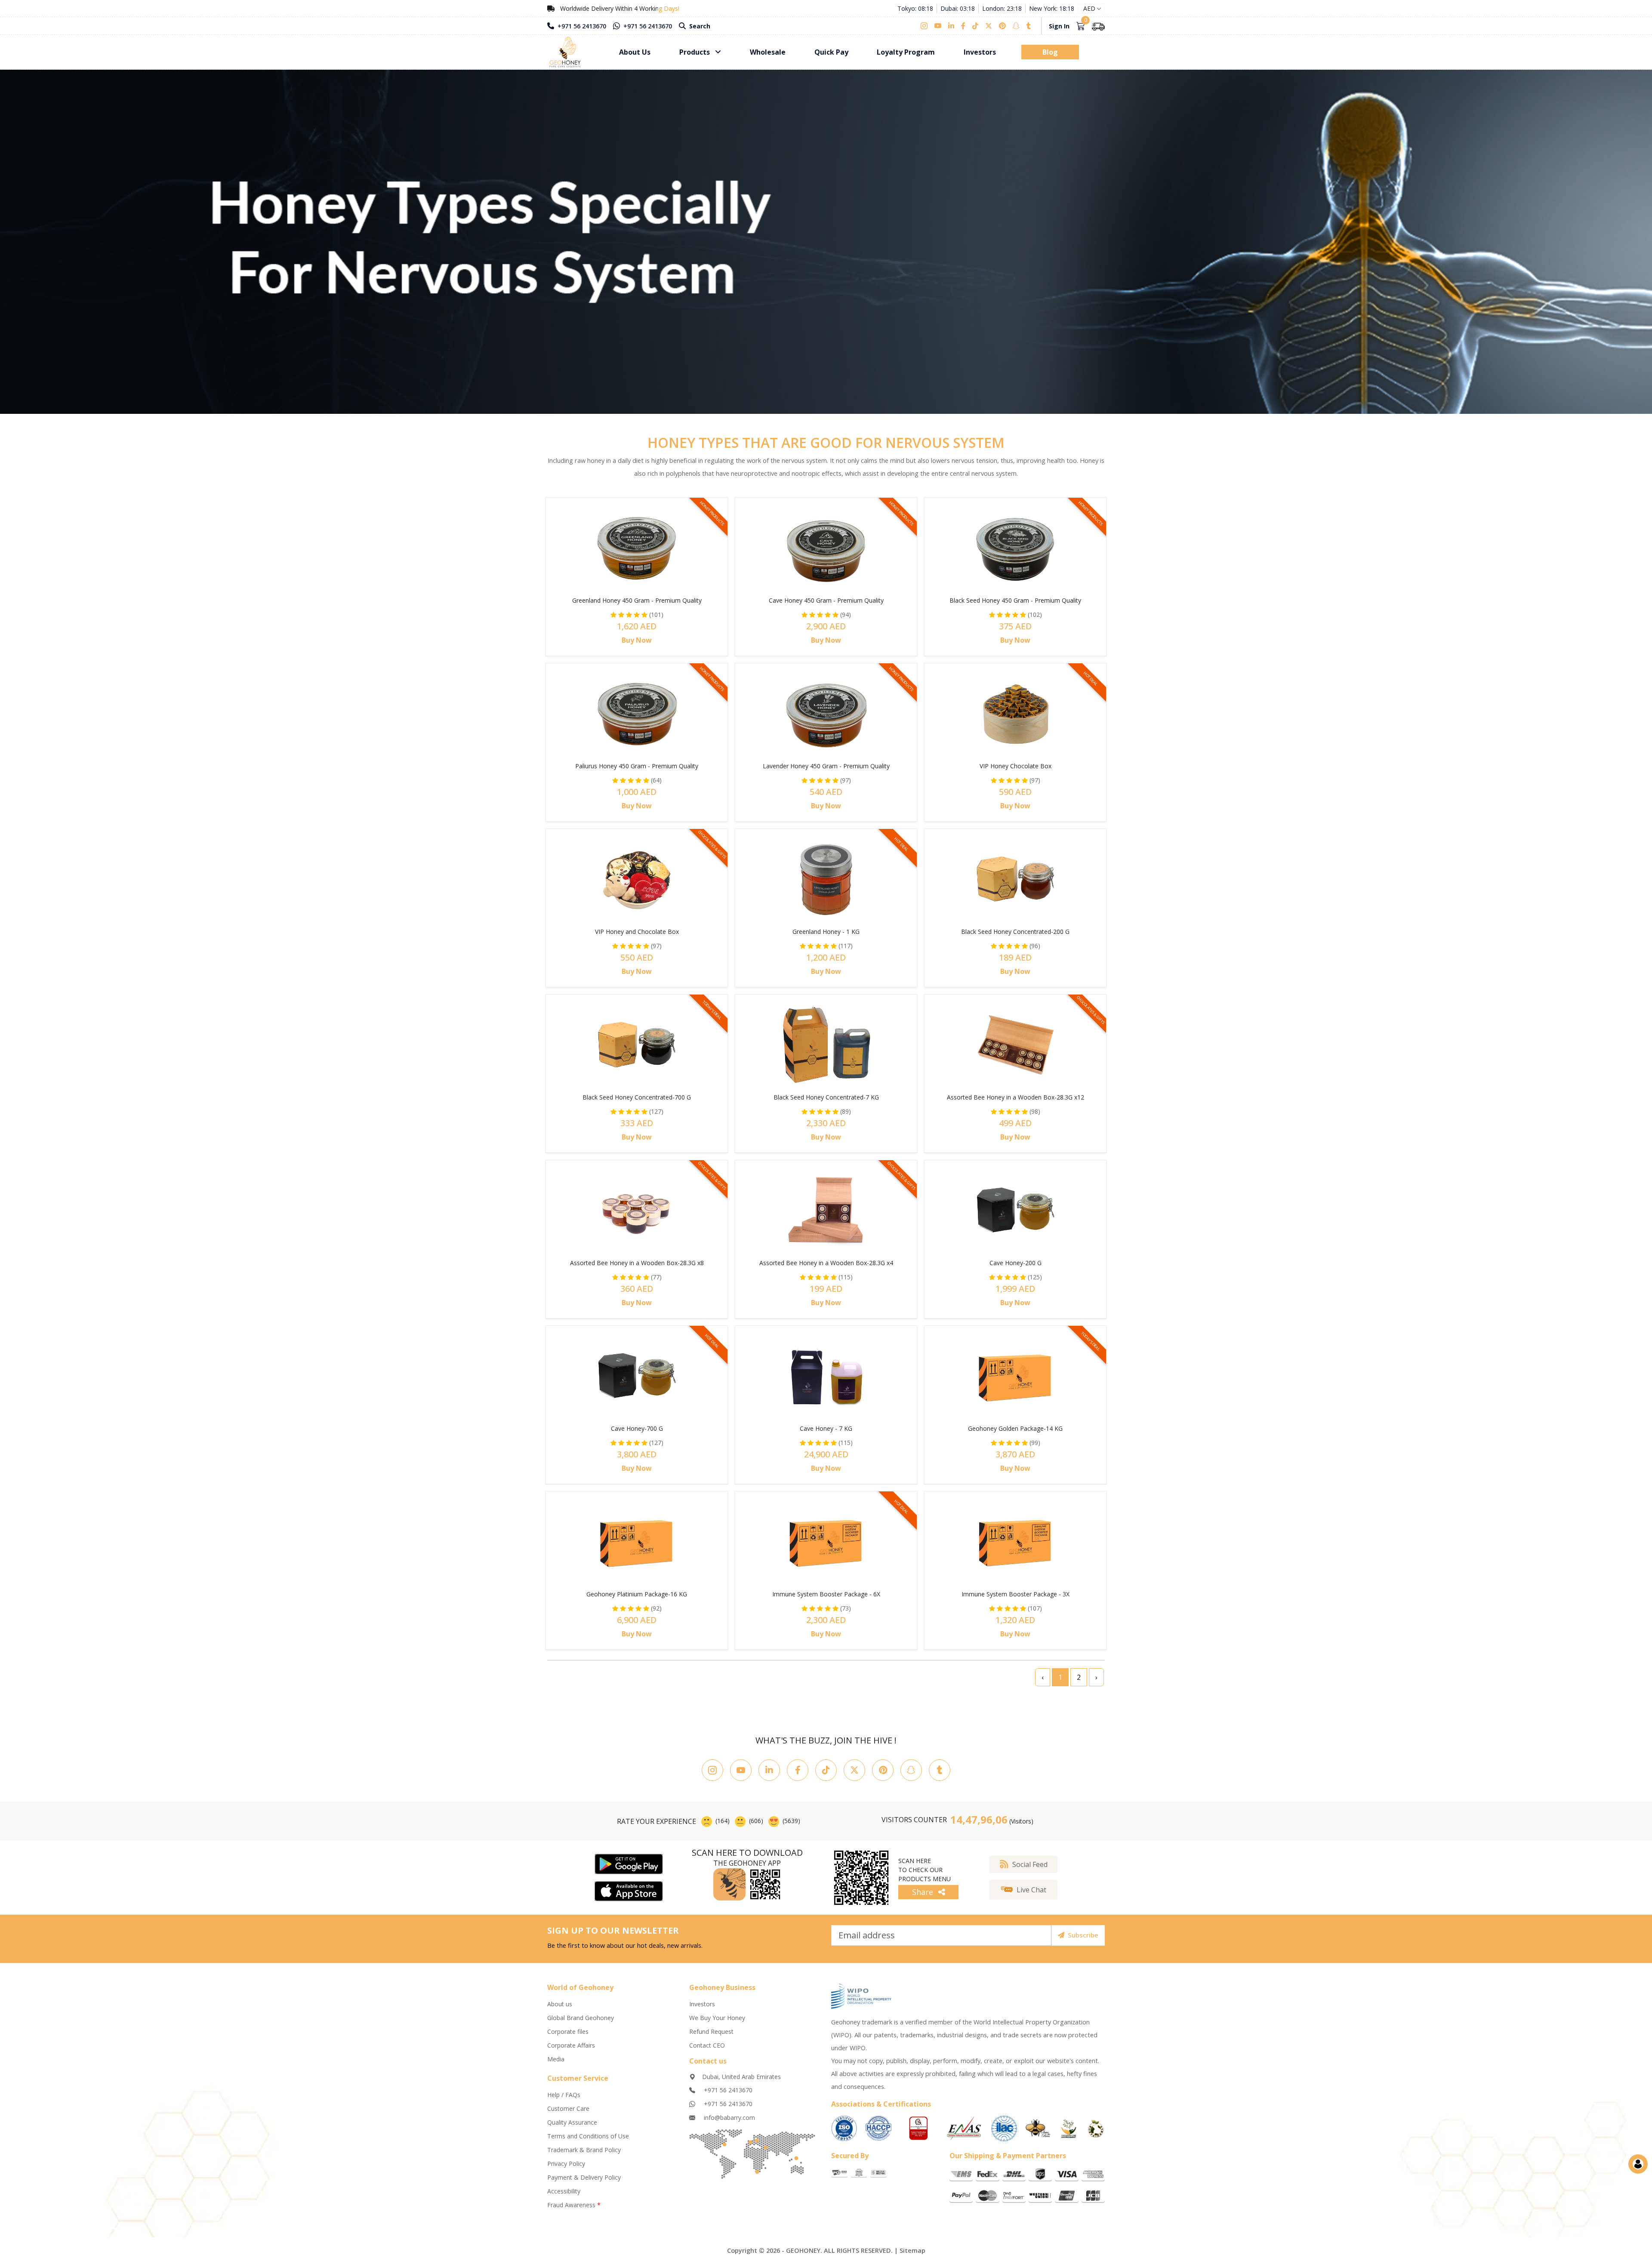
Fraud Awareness (574, 2205)
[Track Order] (1098, 26)
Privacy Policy (566, 2164)
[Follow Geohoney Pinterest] (883, 1770)
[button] (1023, 1890)
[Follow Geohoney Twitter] (854, 1770)
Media (556, 2059)
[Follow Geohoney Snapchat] (911, 1770)
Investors (980, 52)
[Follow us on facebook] (963, 26)
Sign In (1059, 26)
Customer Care (568, 2108)
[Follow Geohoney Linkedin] (769, 1770)
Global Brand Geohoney (581, 2018)
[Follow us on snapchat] (1016, 26)
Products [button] (695, 52)
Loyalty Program (906, 52)
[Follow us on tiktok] (975, 26)
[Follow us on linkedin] (951, 26)
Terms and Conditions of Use (588, 2136)
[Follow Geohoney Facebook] (798, 1770)
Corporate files (568, 2031)
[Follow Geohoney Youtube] (741, 1770)
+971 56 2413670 (581, 26)
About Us (635, 52)
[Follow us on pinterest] (1002, 26)
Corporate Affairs (571, 2045)
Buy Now (637, 640)
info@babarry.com (729, 2118)
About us (560, 2004)
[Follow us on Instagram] (926, 26)
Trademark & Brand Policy (584, 2150)
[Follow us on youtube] (938, 26)
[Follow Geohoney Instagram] (712, 1770)
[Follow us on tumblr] (1029, 26)
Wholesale (768, 52)
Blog (1050, 52)
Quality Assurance (572, 2122)
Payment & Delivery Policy (584, 2177)
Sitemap (912, 2250)
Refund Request (711, 2031)
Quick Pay (831, 52)
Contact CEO (707, 2045)
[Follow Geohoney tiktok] (826, 1770)
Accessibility (564, 2191)
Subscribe (1083, 1935)
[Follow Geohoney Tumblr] (940, 1770)
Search (699, 26)
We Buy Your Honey (717, 2018)
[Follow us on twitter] (989, 26)
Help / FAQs (564, 2095)
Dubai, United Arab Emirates (741, 2077)
